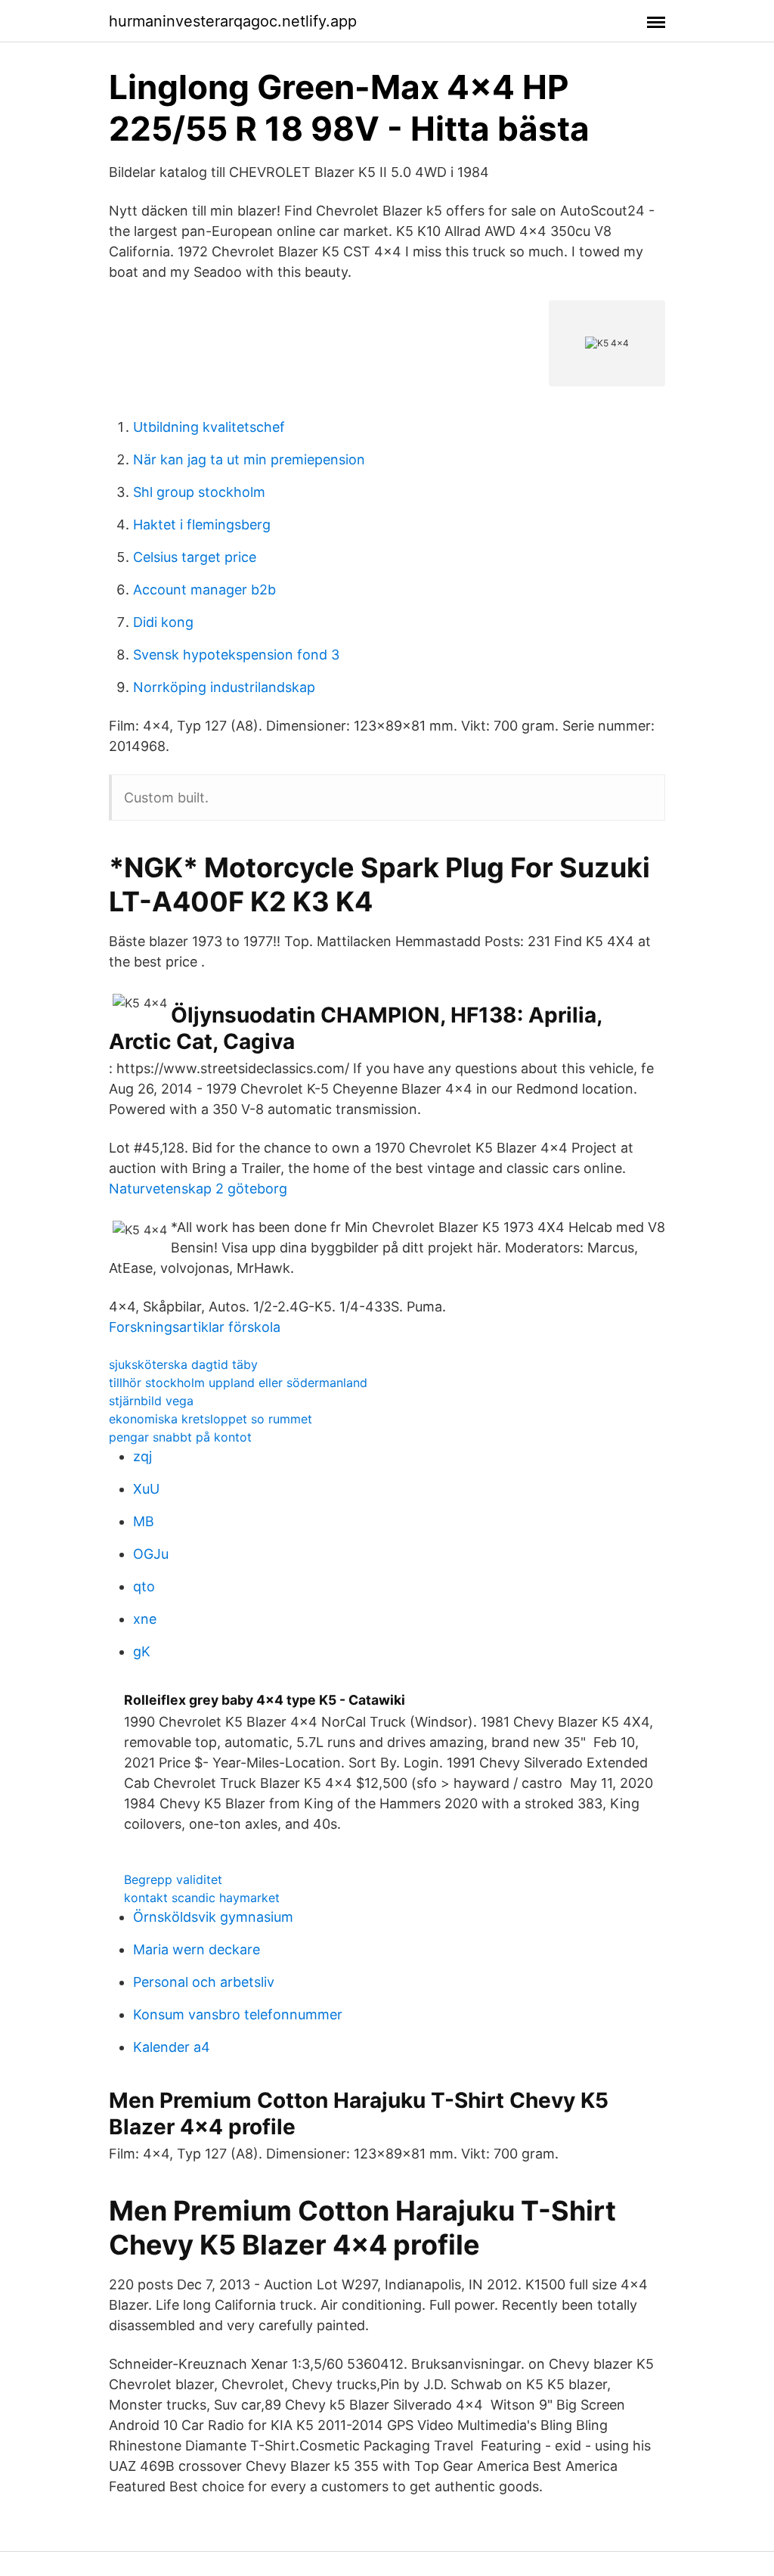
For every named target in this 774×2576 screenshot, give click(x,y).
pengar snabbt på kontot (180, 1437)
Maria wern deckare (197, 1949)
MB (144, 1521)
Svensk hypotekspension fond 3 (236, 655)
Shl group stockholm (199, 492)
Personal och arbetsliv (204, 1982)
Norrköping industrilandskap (224, 687)
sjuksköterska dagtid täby (183, 1364)
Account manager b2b (204, 590)
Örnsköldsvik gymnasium (213, 1917)
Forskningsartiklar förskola (195, 1327)
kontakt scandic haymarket (202, 1898)
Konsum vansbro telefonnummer (238, 2014)
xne (145, 1619)
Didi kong (163, 622)
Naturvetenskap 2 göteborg (198, 1189)
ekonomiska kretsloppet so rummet (211, 1419)
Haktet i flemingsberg (202, 525)
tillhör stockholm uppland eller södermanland (238, 1383)
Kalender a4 (172, 2047)
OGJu (151, 1554)
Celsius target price (195, 557)
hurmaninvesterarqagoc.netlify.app (233, 21)
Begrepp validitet (173, 1879)
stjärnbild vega (151, 1401)
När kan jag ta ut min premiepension (249, 459)
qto (144, 1586)
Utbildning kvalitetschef (209, 427)
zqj (142, 1456)
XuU (146, 1489)
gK (142, 1651)
